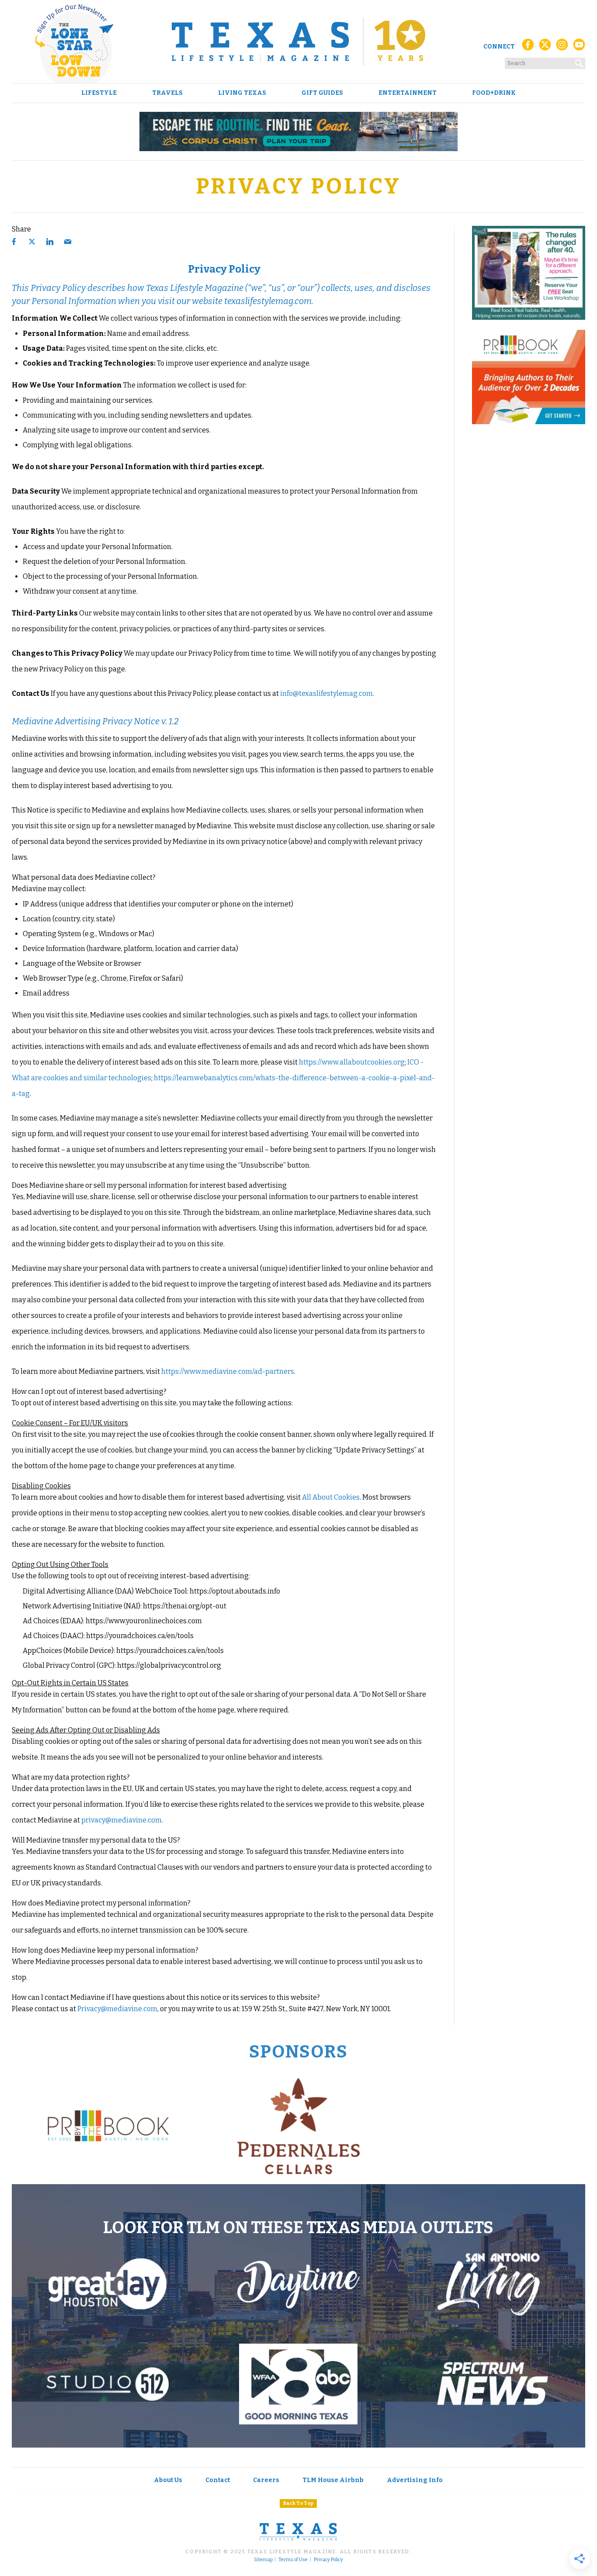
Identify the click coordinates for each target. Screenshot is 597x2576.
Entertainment (408, 93)
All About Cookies (331, 1497)
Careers (266, 2480)
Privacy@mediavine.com (117, 2009)
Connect (499, 47)
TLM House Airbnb (333, 2480)
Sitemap (263, 2560)
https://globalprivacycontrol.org (169, 1665)
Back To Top (298, 2503)
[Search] (580, 62)
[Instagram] (562, 47)
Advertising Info (415, 2480)
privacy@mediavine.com (121, 1820)
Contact (218, 2480)
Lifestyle (99, 93)
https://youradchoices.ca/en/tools (140, 1636)
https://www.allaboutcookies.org (352, 1062)
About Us (168, 2480)
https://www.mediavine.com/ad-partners (228, 1371)
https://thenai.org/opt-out (185, 1606)
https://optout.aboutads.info (235, 1591)
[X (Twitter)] (545, 47)
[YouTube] (579, 47)
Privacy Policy (328, 2560)
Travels (167, 93)
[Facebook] (528, 47)
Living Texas (242, 93)
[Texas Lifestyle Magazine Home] (298, 41)
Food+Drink (494, 93)
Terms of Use (293, 2560)
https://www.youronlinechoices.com (144, 1621)
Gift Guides (322, 93)
